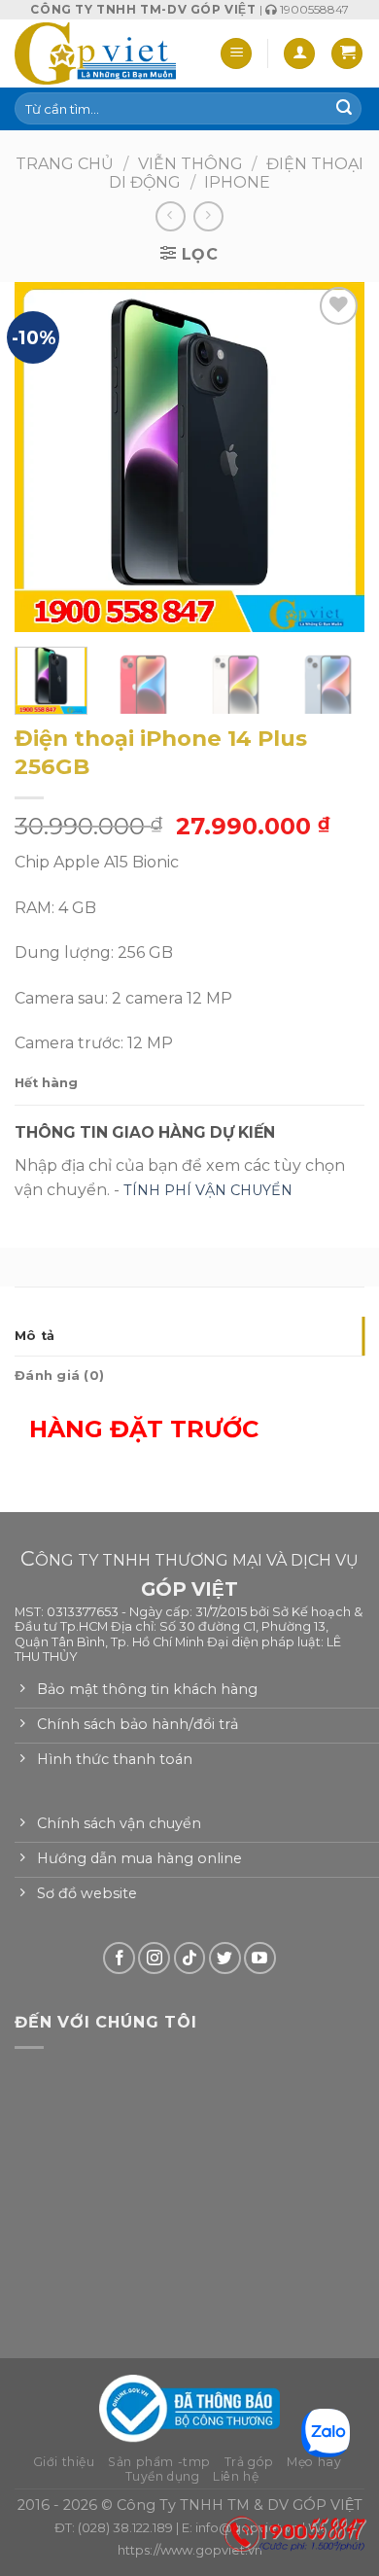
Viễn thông (190, 164)
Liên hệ (236, 2476)
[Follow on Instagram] (154, 1958)
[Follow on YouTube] (260, 1958)
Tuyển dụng (163, 2476)
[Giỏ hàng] (347, 54)
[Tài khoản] (299, 54)
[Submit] (344, 109)
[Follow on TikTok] (190, 1958)
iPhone (237, 182)
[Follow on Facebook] (119, 1958)
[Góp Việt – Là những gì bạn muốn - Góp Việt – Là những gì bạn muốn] (95, 53)
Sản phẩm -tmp (159, 2462)
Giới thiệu (64, 2462)
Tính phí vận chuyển (208, 1190)
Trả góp (249, 2462)
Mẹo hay (314, 2462)
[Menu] (236, 54)
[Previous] (46, 457)
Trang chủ (65, 164)
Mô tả (34, 1336)
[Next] (333, 457)
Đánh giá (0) (59, 1376)
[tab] (189, 1336)
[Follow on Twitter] (225, 1958)
